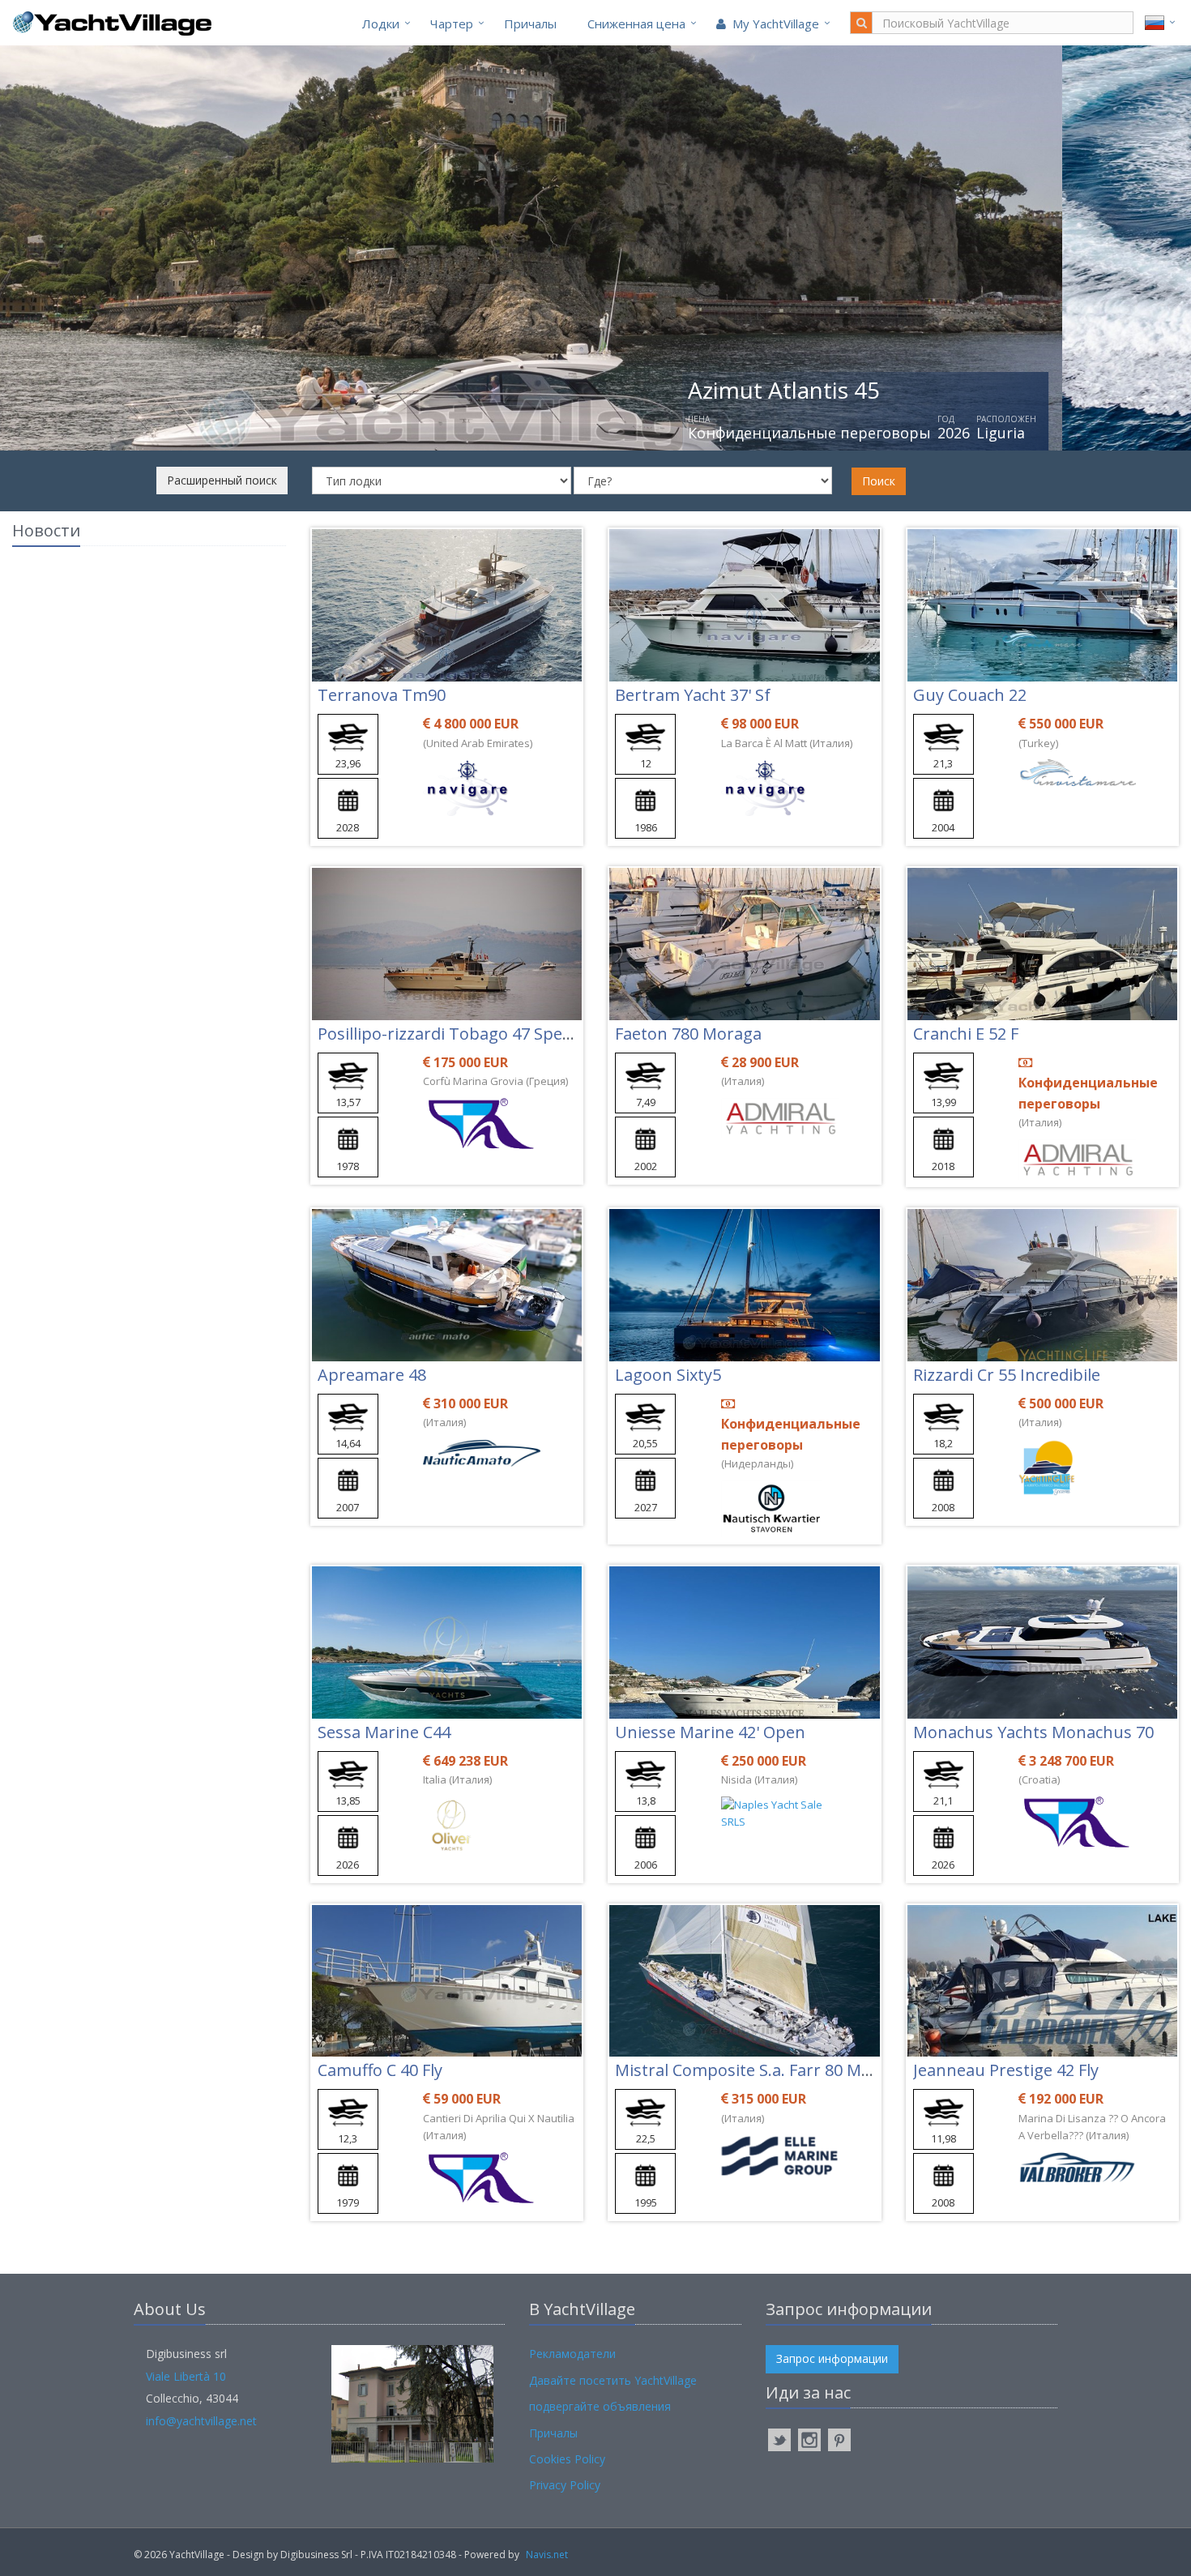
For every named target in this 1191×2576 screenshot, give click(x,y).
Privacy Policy (565, 2485)
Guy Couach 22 (970, 695)
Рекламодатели (572, 2354)
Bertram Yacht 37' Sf (693, 695)
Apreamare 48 (372, 1375)
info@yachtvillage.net (201, 2421)
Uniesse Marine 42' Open (710, 1732)
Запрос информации (832, 2358)
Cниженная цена (636, 23)
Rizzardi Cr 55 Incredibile (1007, 1375)
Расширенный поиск (222, 480)
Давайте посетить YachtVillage (613, 2380)
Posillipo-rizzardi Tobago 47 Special (452, 1034)
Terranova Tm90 (382, 695)
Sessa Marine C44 (384, 1732)
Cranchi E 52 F (966, 1034)
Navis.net (547, 2555)
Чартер (452, 23)
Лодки (381, 23)
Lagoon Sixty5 (668, 1375)
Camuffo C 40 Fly (380, 2070)
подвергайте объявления (600, 2406)
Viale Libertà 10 (186, 2376)
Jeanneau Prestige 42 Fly (1006, 2070)
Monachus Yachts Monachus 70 (1033, 1732)
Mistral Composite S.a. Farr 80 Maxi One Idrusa (793, 2070)
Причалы (530, 23)
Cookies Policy (567, 2459)
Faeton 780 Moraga (688, 1034)
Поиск (879, 481)
